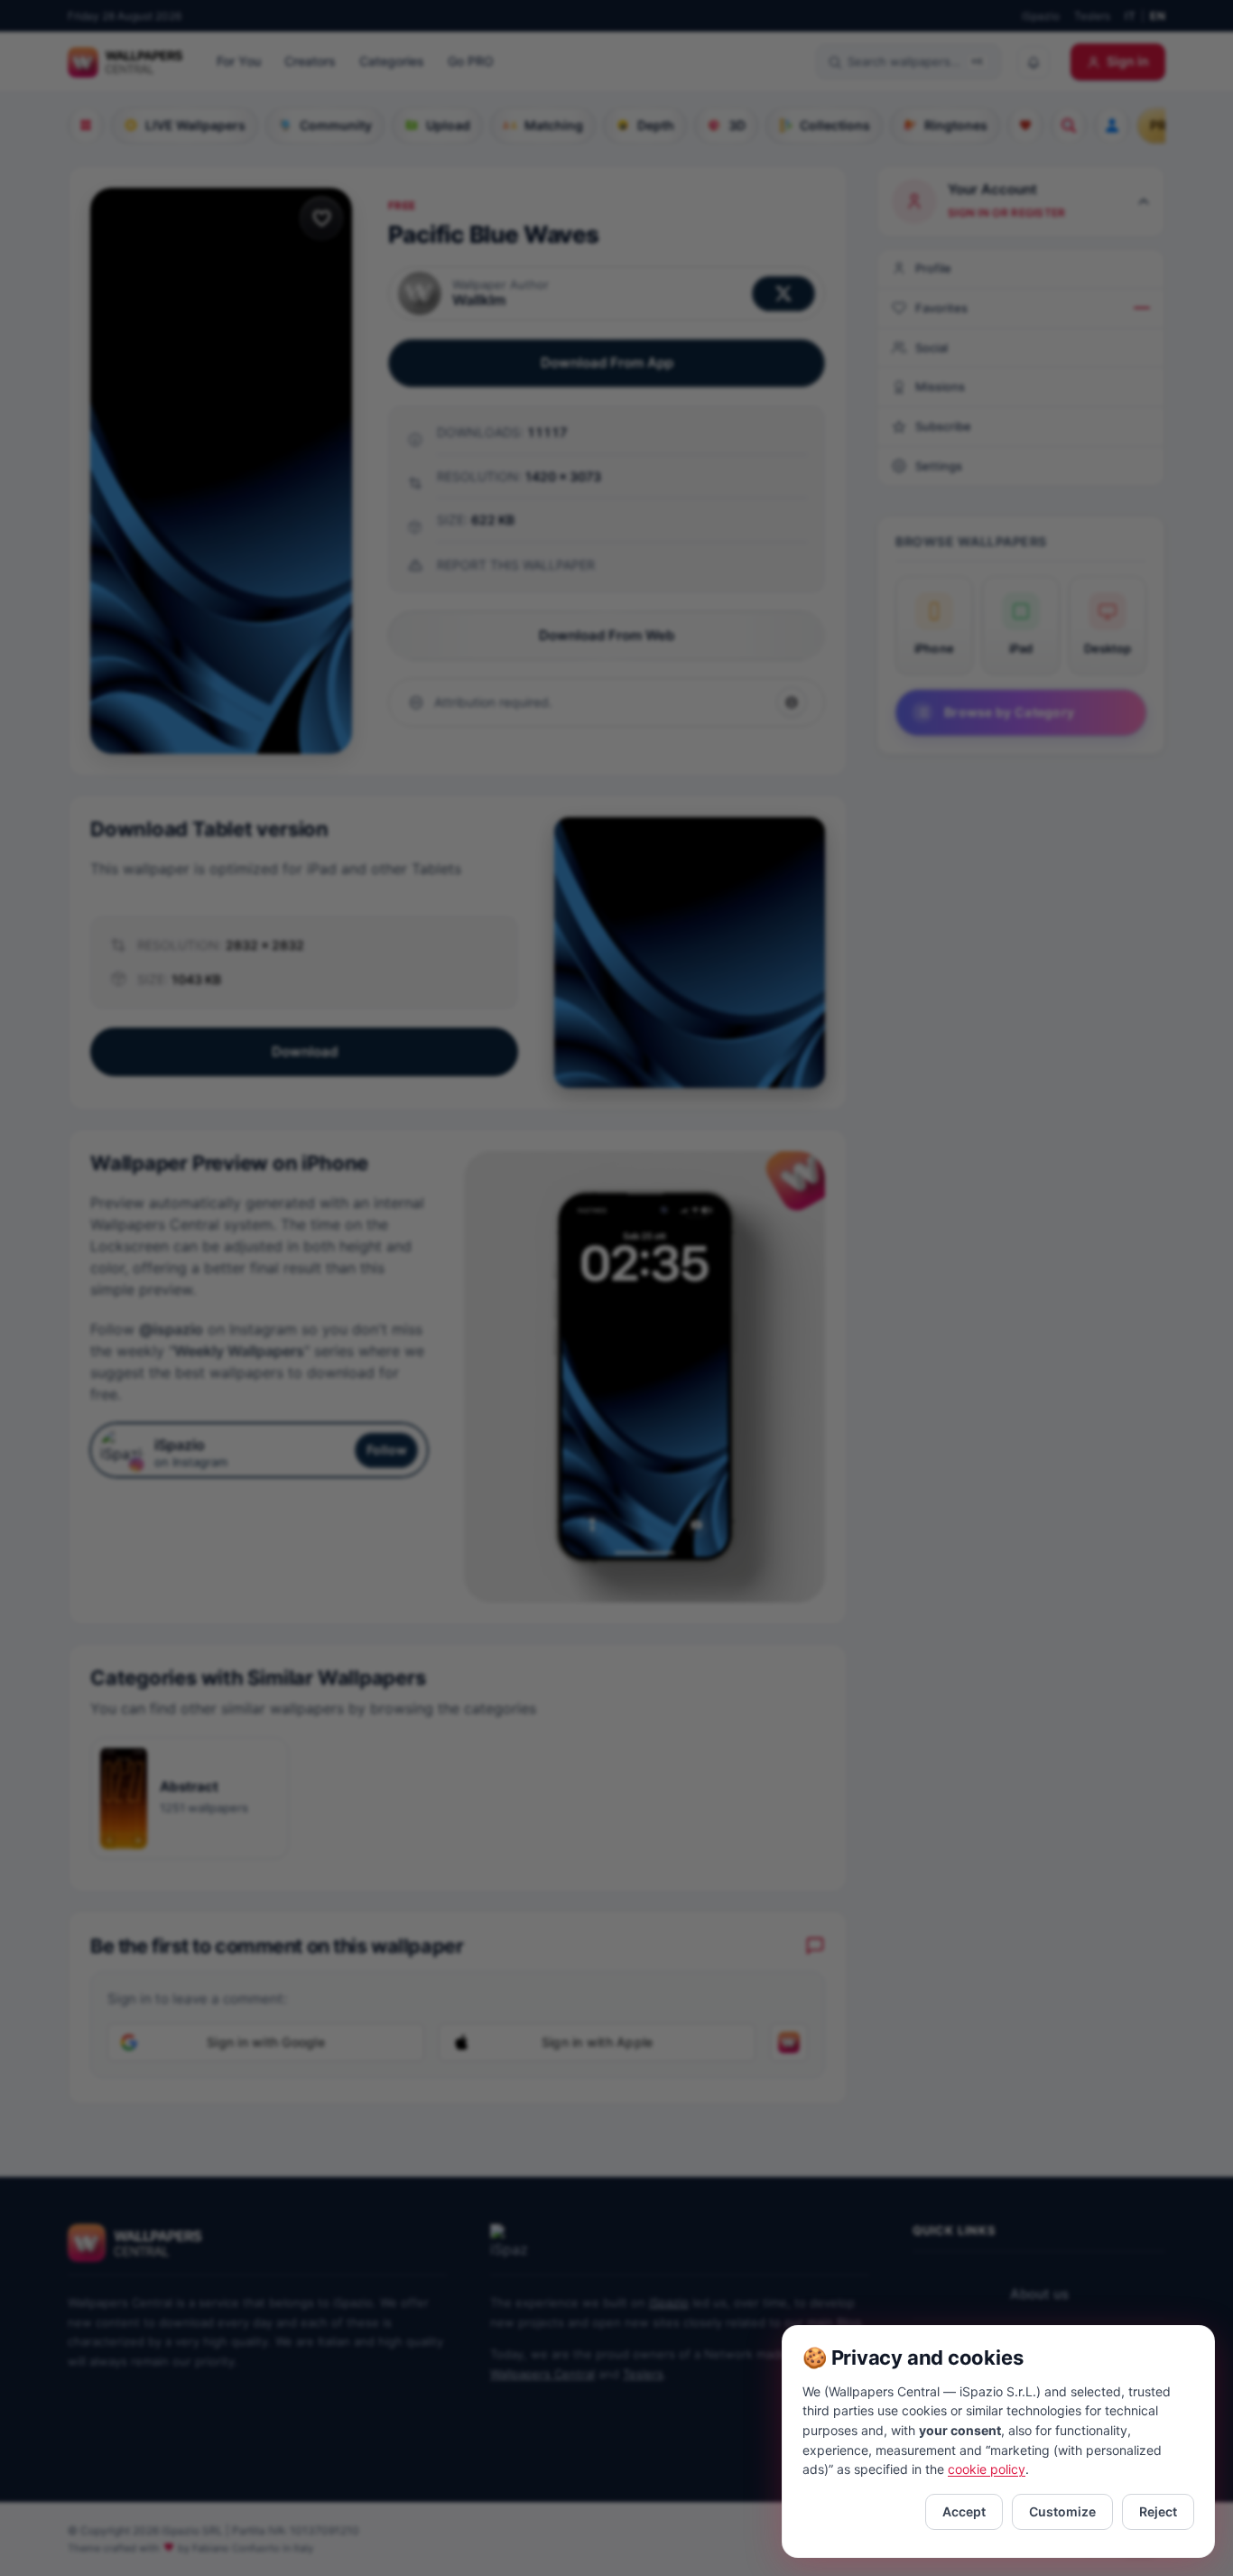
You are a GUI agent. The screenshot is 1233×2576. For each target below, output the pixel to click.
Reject (1158, 2511)
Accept (964, 2511)
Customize (1062, 2511)
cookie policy (987, 2469)
